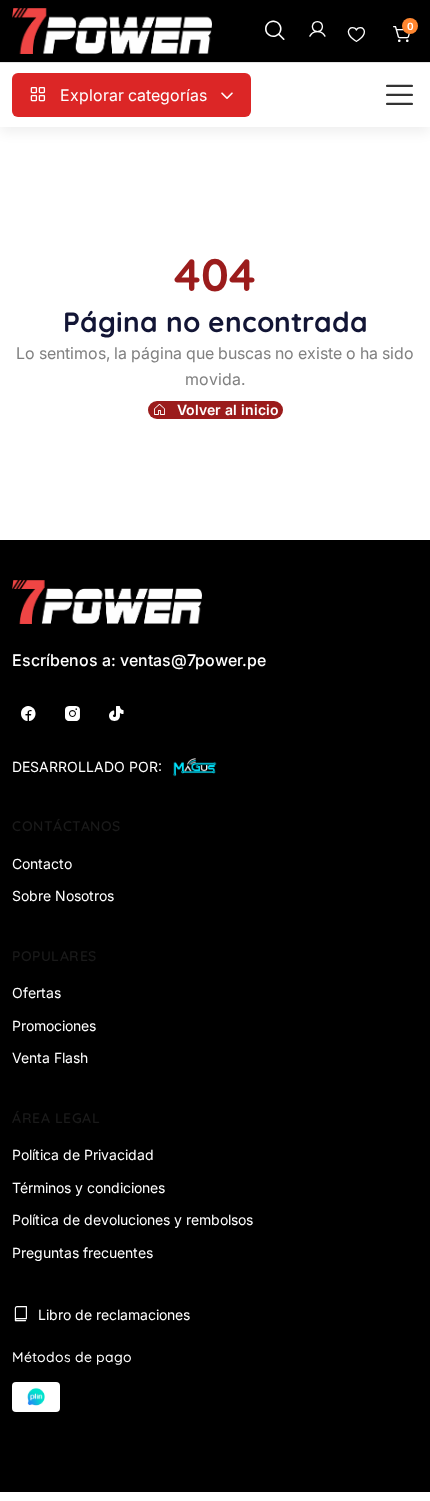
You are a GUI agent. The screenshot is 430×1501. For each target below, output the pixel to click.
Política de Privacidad (83, 1154)
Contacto (42, 863)
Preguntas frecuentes (82, 1252)
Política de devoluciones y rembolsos (132, 1219)
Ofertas (36, 992)
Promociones (54, 1025)
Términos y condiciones (88, 1187)
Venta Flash (50, 1057)
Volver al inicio (228, 409)
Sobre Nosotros (63, 895)
